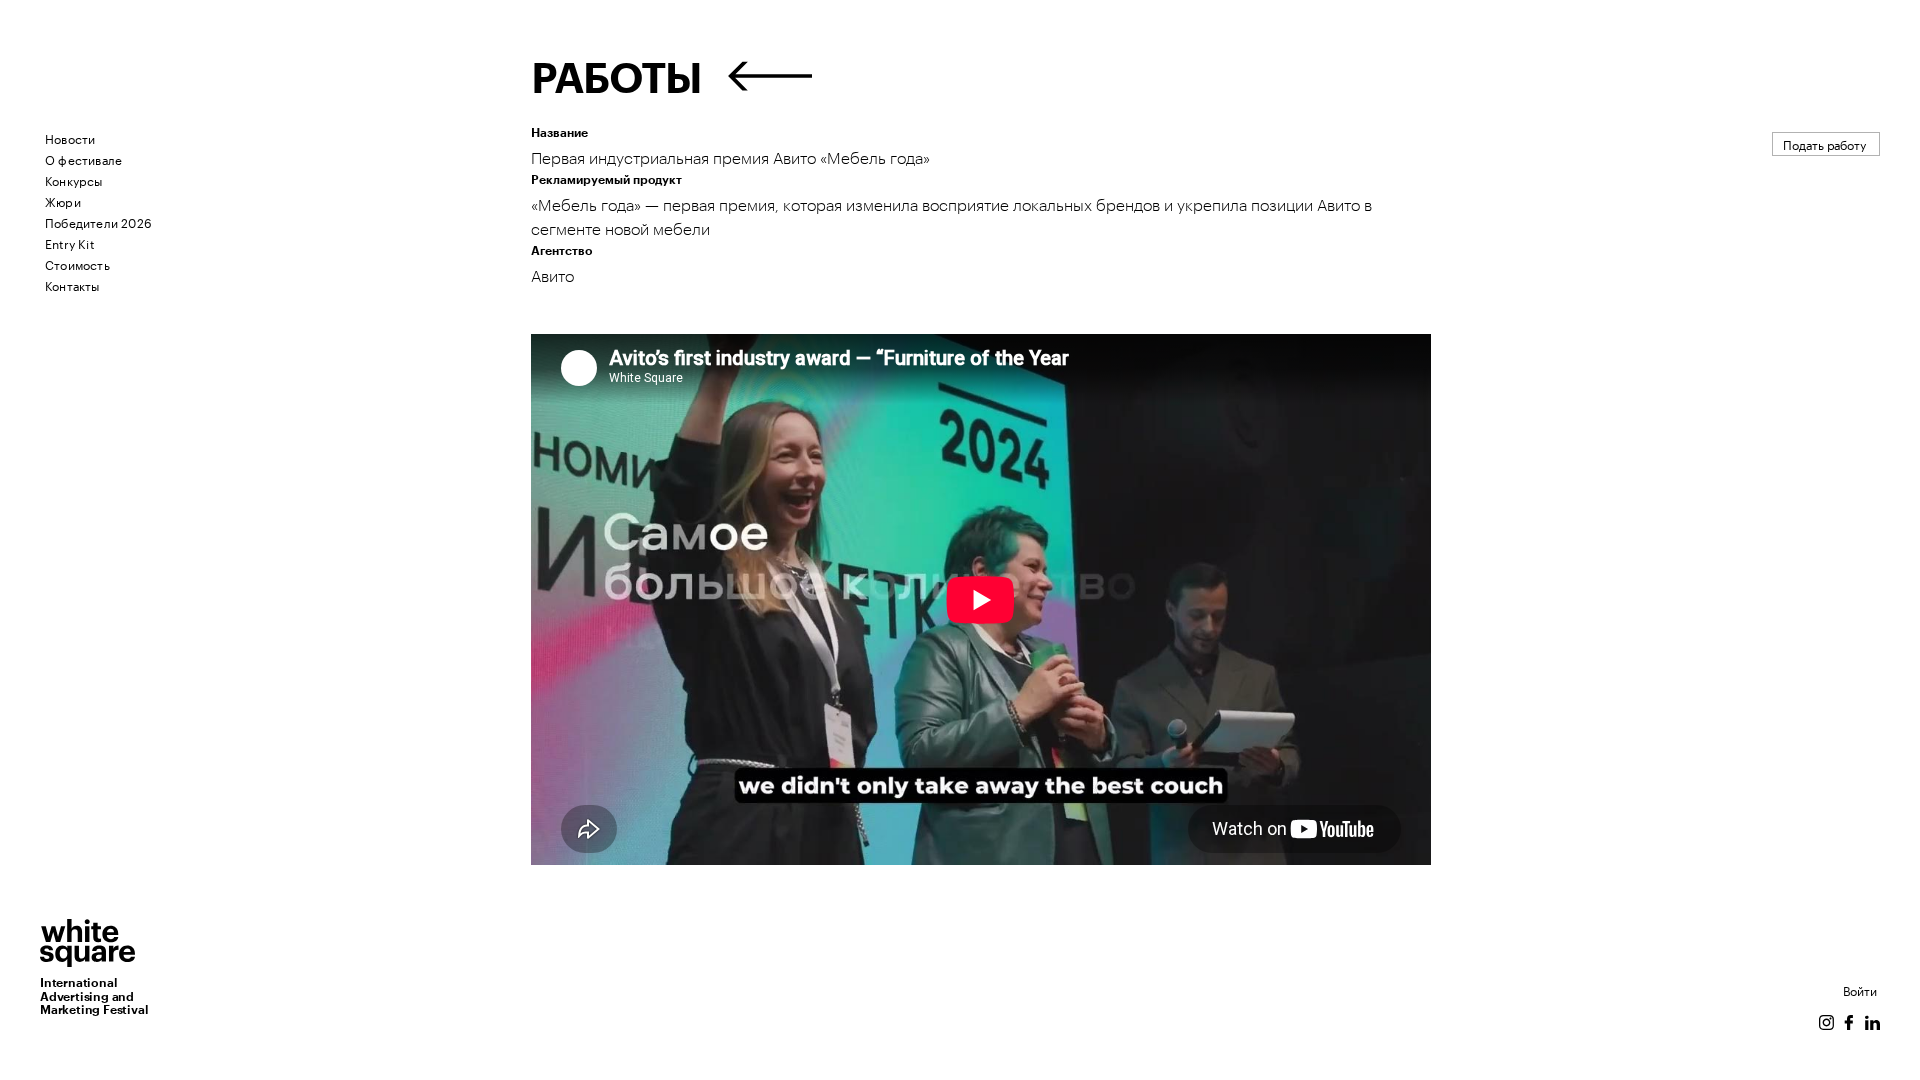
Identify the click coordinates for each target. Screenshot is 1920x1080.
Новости (70, 137)
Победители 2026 (98, 221)
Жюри (63, 200)
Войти (1860, 989)
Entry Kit (69, 242)
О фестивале (83, 158)
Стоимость (77, 263)
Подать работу (1824, 143)
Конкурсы (74, 179)
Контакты (72, 284)
